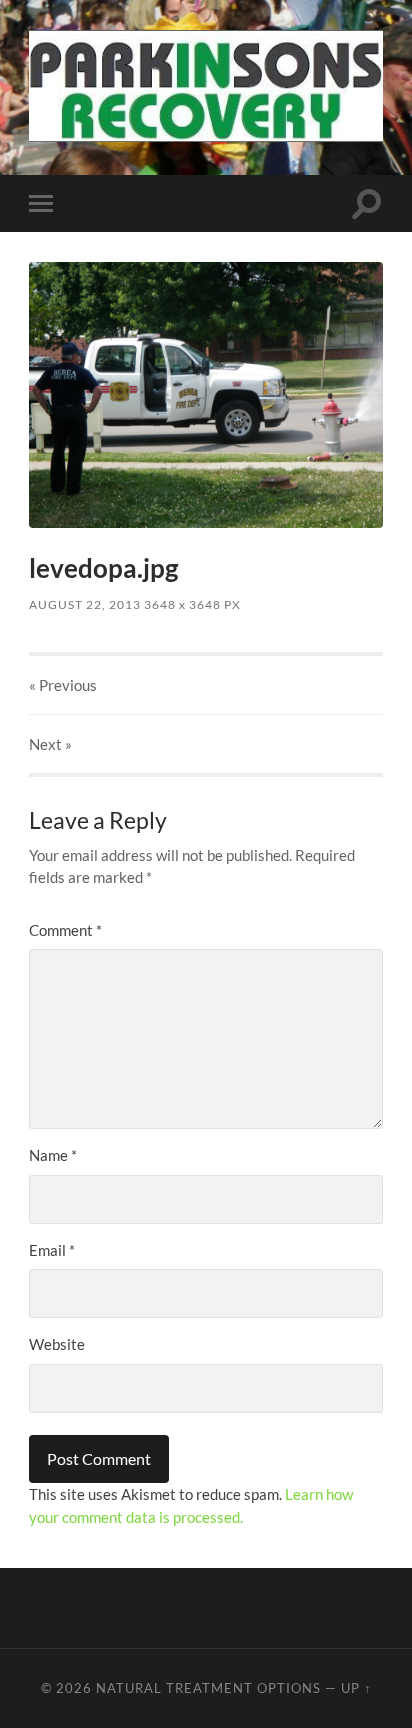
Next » (50, 744)
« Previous (63, 685)
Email (52, 1250)
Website (57, 1344)
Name (53, 1155)
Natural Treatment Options (208, 1688)
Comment (65, 930)
